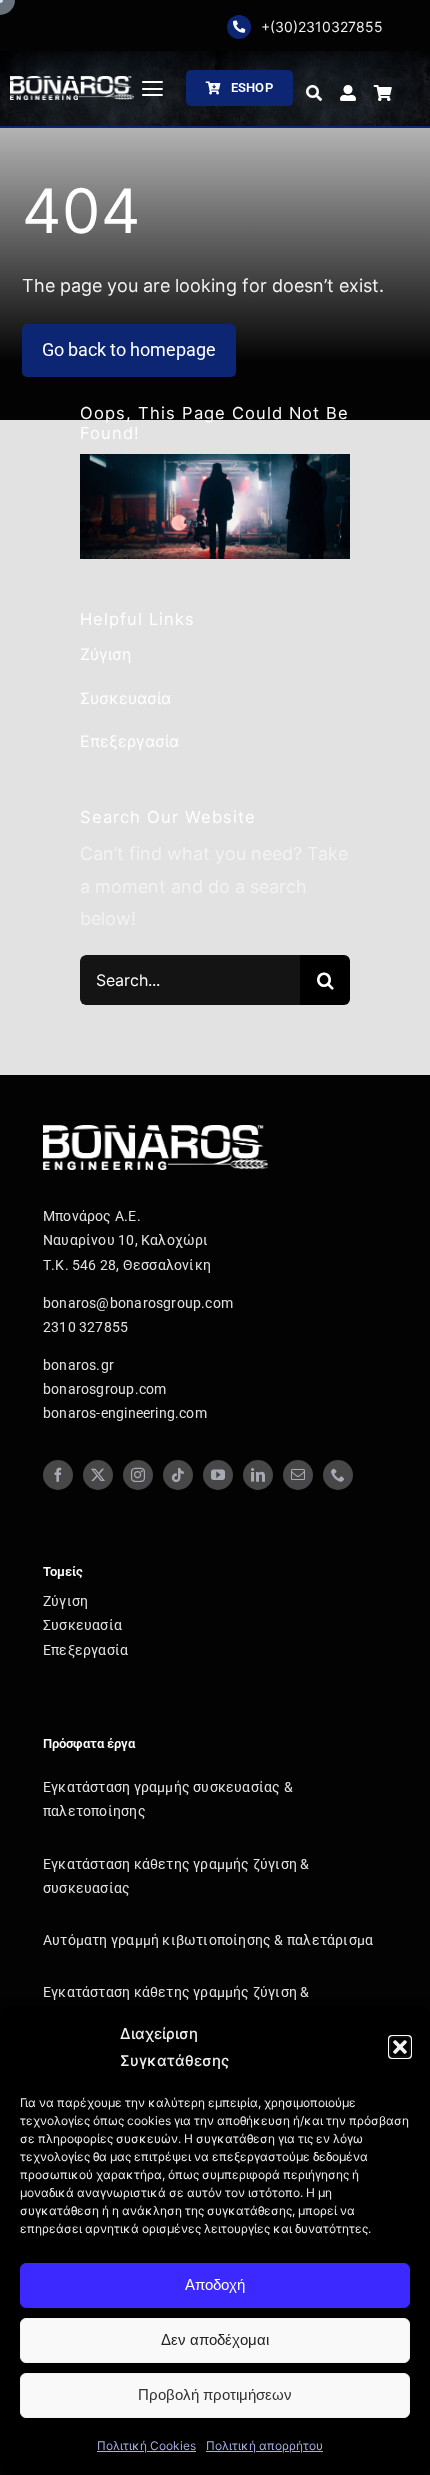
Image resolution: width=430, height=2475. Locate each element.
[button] (400, 2047)
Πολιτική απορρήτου (264, 2445)
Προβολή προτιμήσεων (215, 2394)
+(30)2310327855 (322, 26)
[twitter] (98, 1475)
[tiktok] (178, 1475)
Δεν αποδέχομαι (215, 2339)
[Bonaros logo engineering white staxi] (72, 84)
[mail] (298, 1475)
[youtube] (218, 1475)
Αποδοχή (215, 2284)
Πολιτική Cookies (146, 2445)
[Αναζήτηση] (314, 94)
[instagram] (138, 1475)
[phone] (338, 1475)
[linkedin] (258, 1475)
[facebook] (58, 1475)
